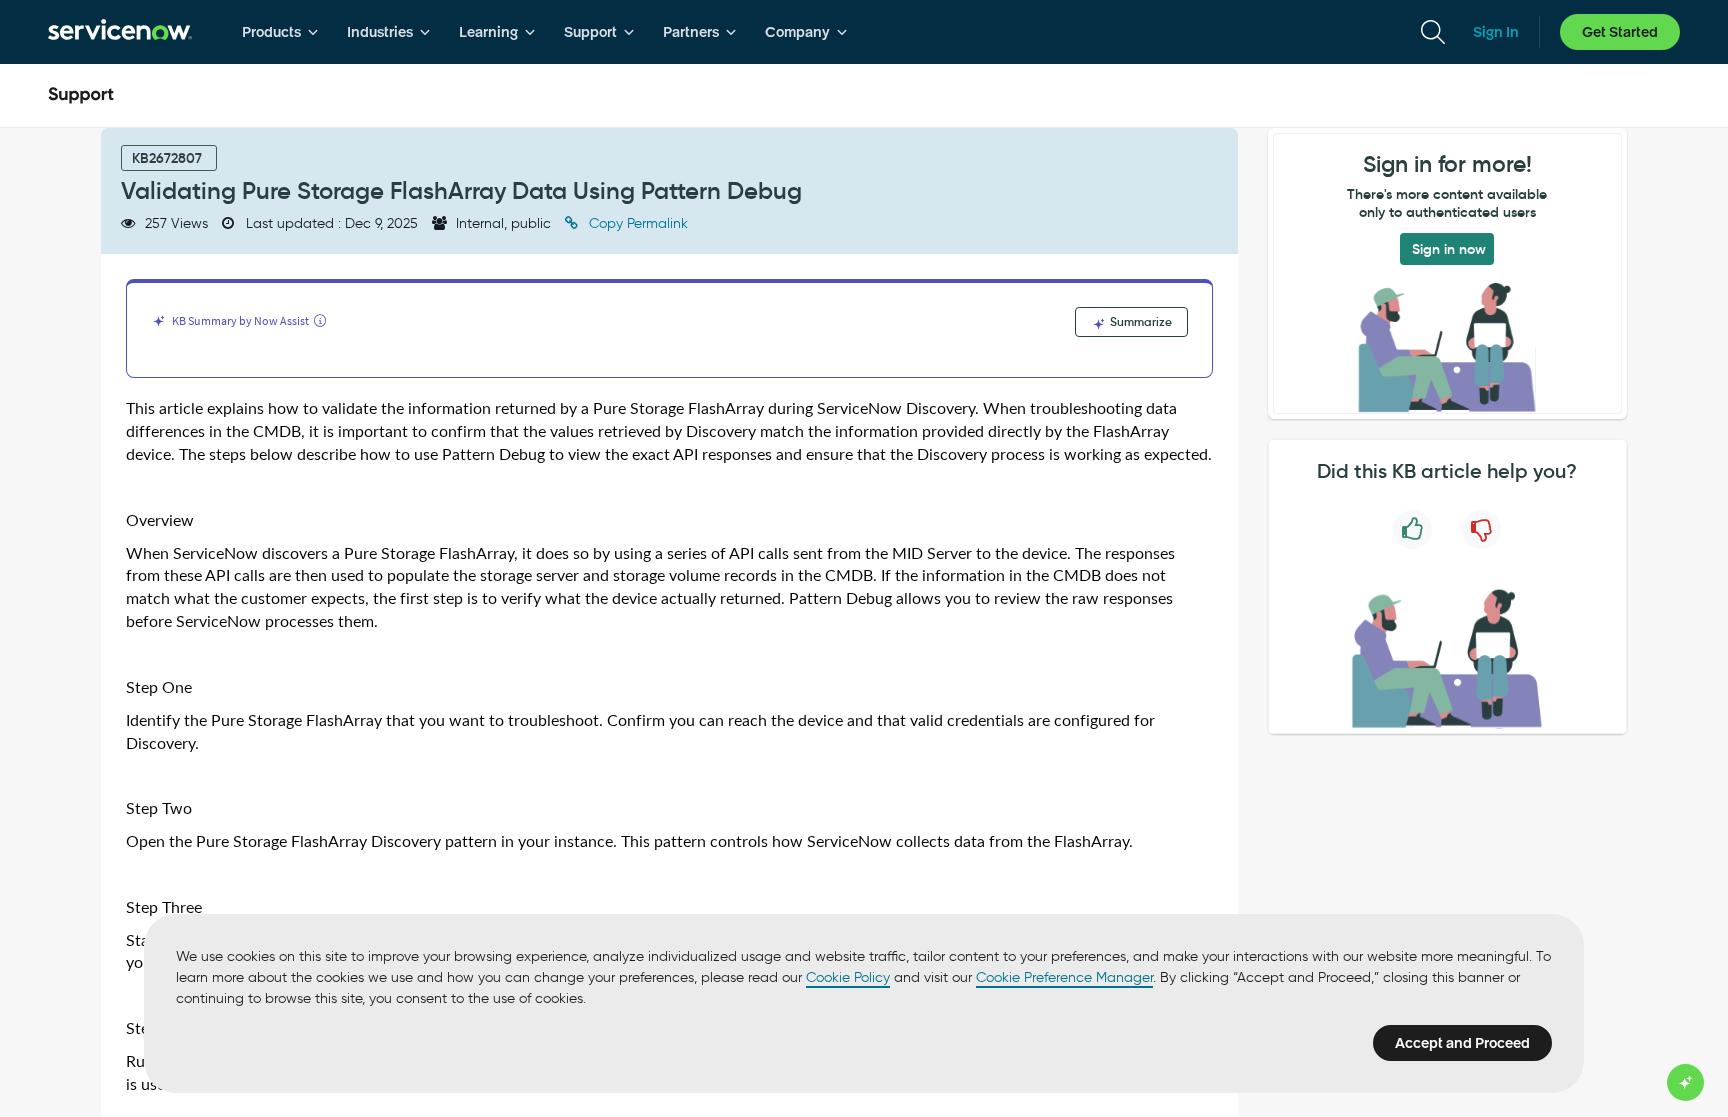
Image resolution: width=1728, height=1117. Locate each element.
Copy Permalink (636, 223)
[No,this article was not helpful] (1481, 529)
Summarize (1139, 321)
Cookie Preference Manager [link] (1064, 977)
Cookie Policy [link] (848, 977)
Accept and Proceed (1462, 1043)
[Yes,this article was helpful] (1412, 529)
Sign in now (1449, 249)
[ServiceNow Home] (120, 32)
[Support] (81, 96)
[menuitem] (280, 32)
